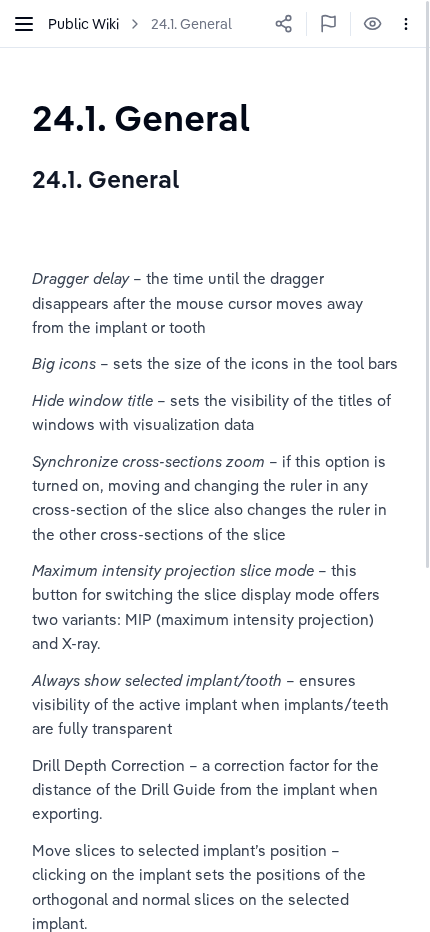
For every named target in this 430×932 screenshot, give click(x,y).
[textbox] (141, 117)
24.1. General (191, 24)
